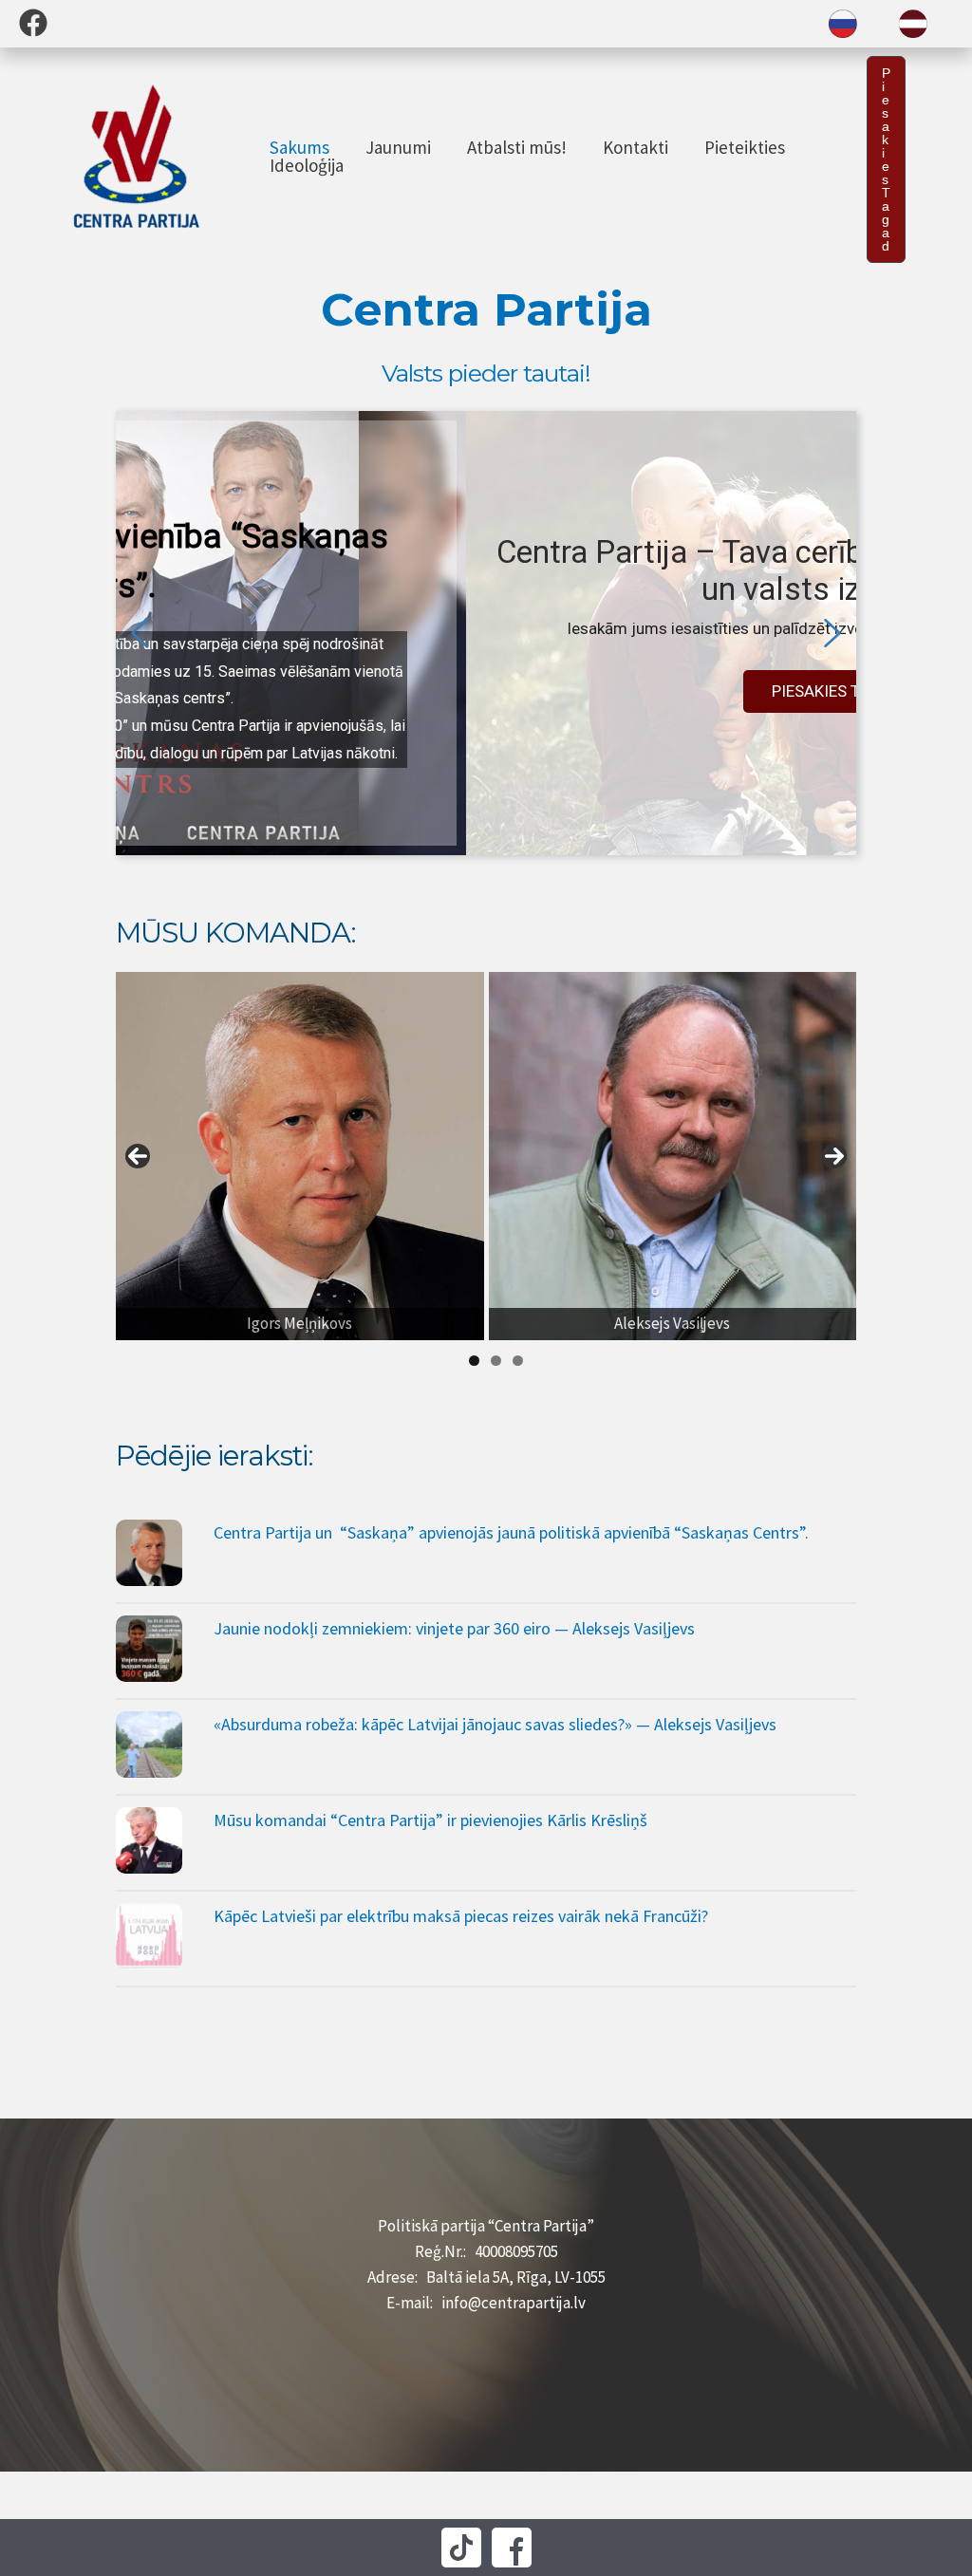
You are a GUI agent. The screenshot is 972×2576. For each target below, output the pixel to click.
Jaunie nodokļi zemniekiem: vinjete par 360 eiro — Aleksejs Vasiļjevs (454, 1628)
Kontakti (636, 148)
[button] (886, 159)
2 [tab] (496, 1361)
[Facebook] (33, 23)
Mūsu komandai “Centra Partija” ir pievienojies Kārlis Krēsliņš (430, 1820)
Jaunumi (398, 148)
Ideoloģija (307, 166)
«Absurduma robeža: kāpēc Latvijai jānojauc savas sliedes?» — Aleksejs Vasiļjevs (495, 1724)
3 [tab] (518, 1361)
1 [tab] (474, 1361)
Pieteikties (745, 148)
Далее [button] (834, 1156)
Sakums (299, 148)
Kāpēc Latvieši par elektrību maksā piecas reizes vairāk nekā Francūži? (461, 1916)
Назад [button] (138, 1156)
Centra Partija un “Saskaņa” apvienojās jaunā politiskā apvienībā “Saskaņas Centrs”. (511, 1532)
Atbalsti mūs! (517, 148)
